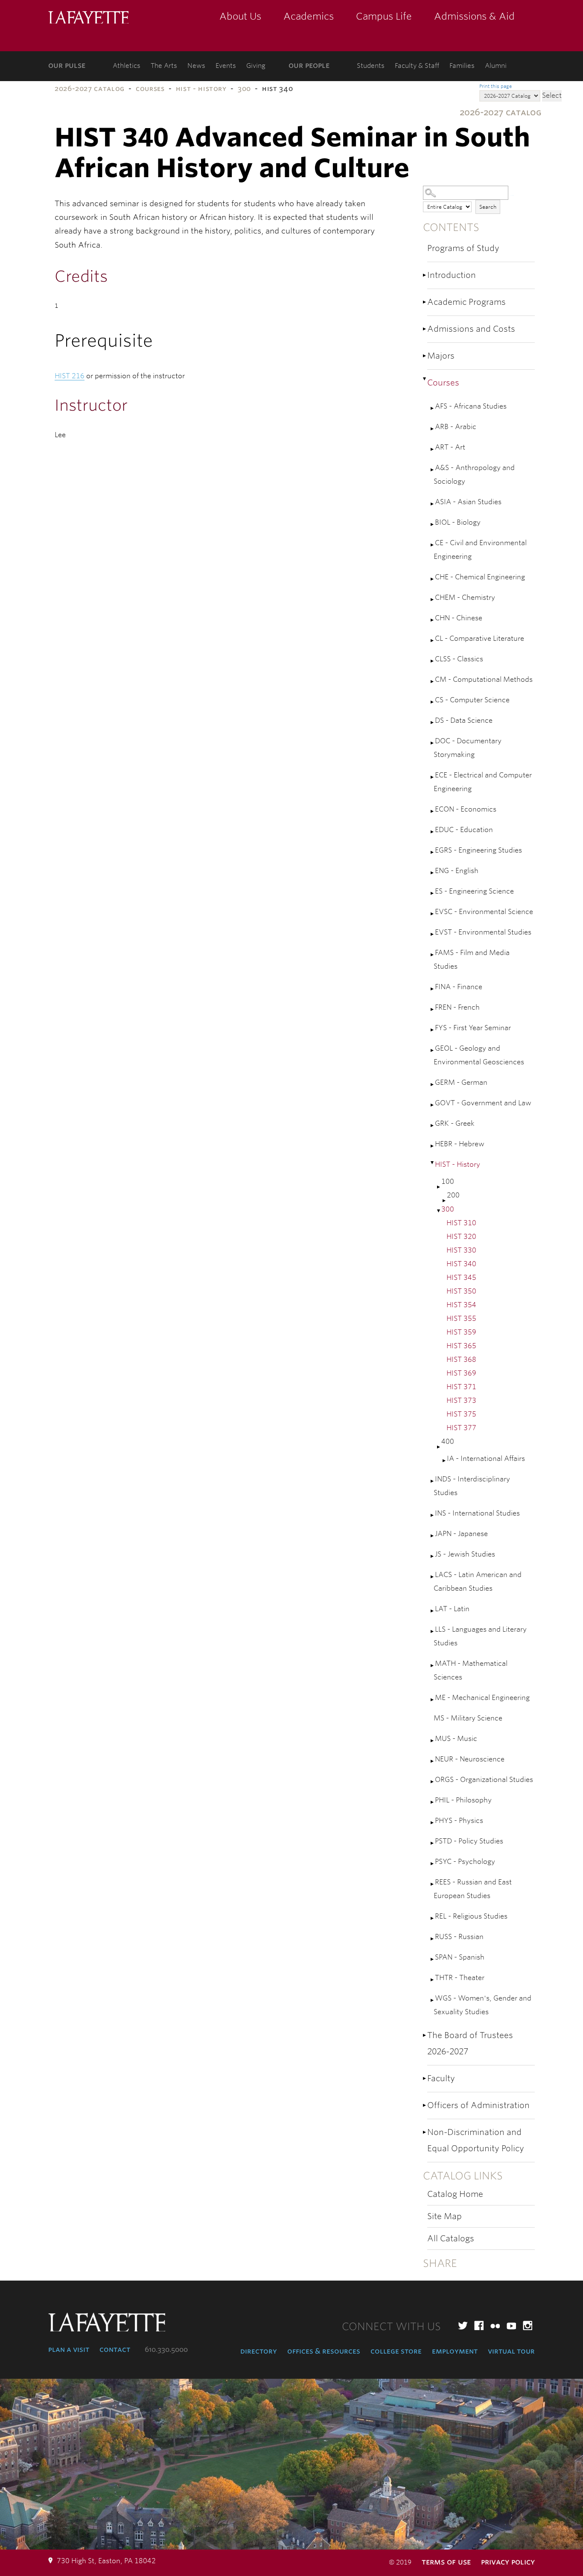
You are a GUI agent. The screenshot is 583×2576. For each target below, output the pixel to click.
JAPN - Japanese (461, 1534)
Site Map (445, 2216)
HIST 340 (461, 1264)
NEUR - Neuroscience (470, 1759)
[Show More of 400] (439, 1447)
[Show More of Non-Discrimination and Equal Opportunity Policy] (425, 2132)
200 (453, 1195)
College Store (396, 2351)
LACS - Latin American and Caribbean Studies (478, 1582)
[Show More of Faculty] (425, 2078)
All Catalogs (451, 2239)
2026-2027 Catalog (90, 89)
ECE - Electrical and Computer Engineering (483, 782)
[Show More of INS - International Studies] (433, 1515)
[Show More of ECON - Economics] (433, 811)
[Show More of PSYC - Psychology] (433, 1864)
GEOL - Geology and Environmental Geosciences (479, 1055)
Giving (256, 66)
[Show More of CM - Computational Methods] (433, 682)
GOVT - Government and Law (483, 1103)
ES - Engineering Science (474, 891)
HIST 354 (461, 1305)
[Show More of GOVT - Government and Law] (433, 1105)
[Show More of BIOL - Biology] (433, 524)
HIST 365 (461, 1346)
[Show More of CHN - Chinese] (433, 620)
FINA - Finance (459, 987)
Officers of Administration (478, 2105)
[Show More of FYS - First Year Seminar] (433, 1030)
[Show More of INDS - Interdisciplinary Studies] (433, 1481)
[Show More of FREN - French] (433, 1009)
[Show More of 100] (439, 1187)
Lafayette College (88, 18)
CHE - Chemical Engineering (480, 577)
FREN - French (457, 1007)
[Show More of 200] (445, 1201)
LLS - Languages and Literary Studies (480, 1636)
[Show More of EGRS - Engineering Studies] (433, 852)
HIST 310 (461, 1223)
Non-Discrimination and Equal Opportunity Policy (476, 2140)
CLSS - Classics (459, 659)
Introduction (452, 275)
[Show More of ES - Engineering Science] (433, 893)
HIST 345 (461, 1278)
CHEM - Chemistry (465, 597)
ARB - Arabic (456, 427)
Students (371, 66)
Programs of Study (463, 248)
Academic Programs (466, 302)
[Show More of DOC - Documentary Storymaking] (433, 743)
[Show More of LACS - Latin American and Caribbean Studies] (433, 1577)
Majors (441, 356)
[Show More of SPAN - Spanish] (433, 1959)
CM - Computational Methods (484, 679)
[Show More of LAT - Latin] (433, 1611)
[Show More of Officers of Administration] (425, 2105)
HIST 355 (461, 1319)
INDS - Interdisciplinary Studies (472, 1486)
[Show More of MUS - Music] (433, 1741)
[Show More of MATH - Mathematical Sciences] (433, 1666)
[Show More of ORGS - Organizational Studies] (433, 1782)
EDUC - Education (464, 830)
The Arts (164, 66)
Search (488, 207)
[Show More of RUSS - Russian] (433, 1939)
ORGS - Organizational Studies (484, 1780)
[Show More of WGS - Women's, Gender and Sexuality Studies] (433, 2000)
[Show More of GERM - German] (433, 1085)
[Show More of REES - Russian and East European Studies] (433, 1884)
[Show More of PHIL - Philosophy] (433, 1802)
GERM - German (461, 1082)
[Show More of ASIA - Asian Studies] (433, 504)
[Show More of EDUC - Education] (433, 832)
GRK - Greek (455, 1123)
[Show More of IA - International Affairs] (445, 1461)
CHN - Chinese (459, 618)
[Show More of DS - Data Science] (433, 723)
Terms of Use (446, 2562)
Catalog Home (455, 2194)
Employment (455, 2351)
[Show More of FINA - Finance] (433, 989)
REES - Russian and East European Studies (473, 1889)
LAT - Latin (452, 1609)
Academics (309, 16)
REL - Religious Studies (471, 1916)
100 (448, 1181)
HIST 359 (461, 1332)
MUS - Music (456, 1739)
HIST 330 (461, 1250)
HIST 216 (70, 376)
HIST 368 (461, 1360)
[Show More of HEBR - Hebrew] (433, 1146)
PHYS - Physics (459, 1821)
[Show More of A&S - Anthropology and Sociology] (433, 470)
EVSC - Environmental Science (484, 912)
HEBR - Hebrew (460, 1144)
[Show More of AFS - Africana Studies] (433, 408)
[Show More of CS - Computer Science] (433, 702)
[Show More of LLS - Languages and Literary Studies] (433, 1631)
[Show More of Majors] (425, 356)
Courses (150, 89)
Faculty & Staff (417, 66)
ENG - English (457, 871)
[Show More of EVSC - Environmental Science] (433, 914)
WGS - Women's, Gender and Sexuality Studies (482, 2005)
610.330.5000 (166, 2350)
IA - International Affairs (486, 1459)
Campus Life (384, 16)
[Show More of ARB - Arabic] (433, 429)
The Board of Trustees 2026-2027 (470, 2043)
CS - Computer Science (472, 700)
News (196, 66)
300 (244, 89)
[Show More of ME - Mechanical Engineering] (433, 1700)
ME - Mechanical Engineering (482, 1698)
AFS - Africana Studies (471, 406)
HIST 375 (461, 1414)
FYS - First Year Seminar (473, 1028)
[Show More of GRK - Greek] (433, 1126)
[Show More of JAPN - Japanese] (433, 1536)
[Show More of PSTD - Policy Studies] (433, 1843)
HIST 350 (461, 1291)
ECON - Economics (466, 809)
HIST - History (201, 89)
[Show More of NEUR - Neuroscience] (433, 1761)
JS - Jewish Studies (465, 1554)
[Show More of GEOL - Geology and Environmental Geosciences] (433, 1050)
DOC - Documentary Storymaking (468, 748)
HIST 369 (461, 1373)
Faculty (441, 2078)
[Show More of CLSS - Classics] (433, 661)
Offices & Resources (324, 2351)
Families (462, 66)
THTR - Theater (460, 1978)
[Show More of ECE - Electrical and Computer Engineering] (433, 777)
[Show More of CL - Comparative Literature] (433, 641)
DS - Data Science (464, 720)
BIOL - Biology (458, 522)
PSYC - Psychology (465, 1862)
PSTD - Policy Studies (469, 1841)
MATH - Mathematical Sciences (471, 1670)
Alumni (496, 66)
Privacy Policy (508, 2562)
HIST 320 (461, 1237)
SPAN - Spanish (460, 1957)
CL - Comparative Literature (480, 638)
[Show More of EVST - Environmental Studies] (433, 934)
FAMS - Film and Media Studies (472, 959)
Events (226, 66)
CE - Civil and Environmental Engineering (480, 550)
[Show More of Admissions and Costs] (425, 329)
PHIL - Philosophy (463, 1800)
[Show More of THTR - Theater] (433, 1980)
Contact (115, 2349)
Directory (259, 2351)
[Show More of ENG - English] (433, 873)
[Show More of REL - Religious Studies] (433, 1918)
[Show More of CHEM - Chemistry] (433, 600)
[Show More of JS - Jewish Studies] (433, 1556)
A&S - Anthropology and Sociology (474, 475)
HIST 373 (461, 1400)
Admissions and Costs (471, 329)
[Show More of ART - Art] (433, 449)
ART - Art (450, 447)
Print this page (496, 86)
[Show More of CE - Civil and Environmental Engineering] (433, 545)
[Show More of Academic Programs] (425, 302)
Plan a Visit (69, 2349)
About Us (240, 16)
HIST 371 (461, 1387)
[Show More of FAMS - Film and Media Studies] (433, 955)
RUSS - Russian (459, 1937)
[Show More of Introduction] (425, 275)
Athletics (127, 66)
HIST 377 (461, 1428)
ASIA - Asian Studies (468, 502)
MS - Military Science (468, 1718)
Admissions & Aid (474, 16)
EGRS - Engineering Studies (478, 850)
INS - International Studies (477, 1513)
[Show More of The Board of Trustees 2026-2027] (425, 2035)
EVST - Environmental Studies (483, 932)
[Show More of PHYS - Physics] (433, 1823)
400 (448, 1441)
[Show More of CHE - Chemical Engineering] (433, 579)
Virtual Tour (511, 2351)
